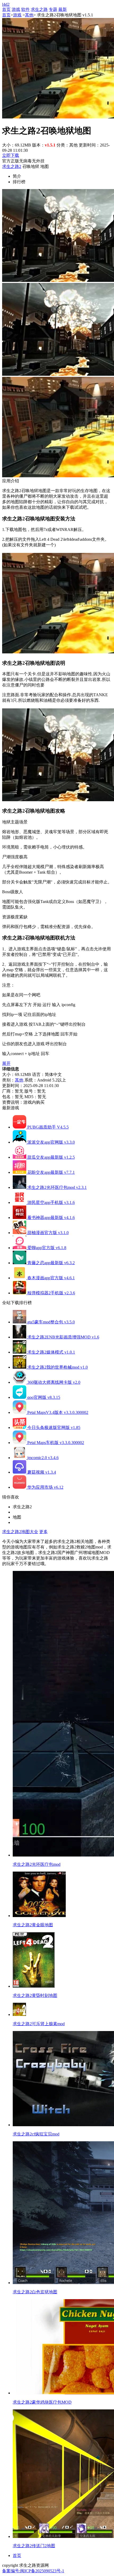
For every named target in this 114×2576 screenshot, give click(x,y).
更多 (43, 1532)
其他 (29, 15)
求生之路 (39, 9)
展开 (6, 1063)
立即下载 (11, 155)
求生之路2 (12, 166)
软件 (25, 9)
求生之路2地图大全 (20, 1532)
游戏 (16, 9)
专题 (53, 9)
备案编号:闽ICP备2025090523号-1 (33, 2571)
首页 (6, 9)
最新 (63, 9)
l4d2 (6, 4)
